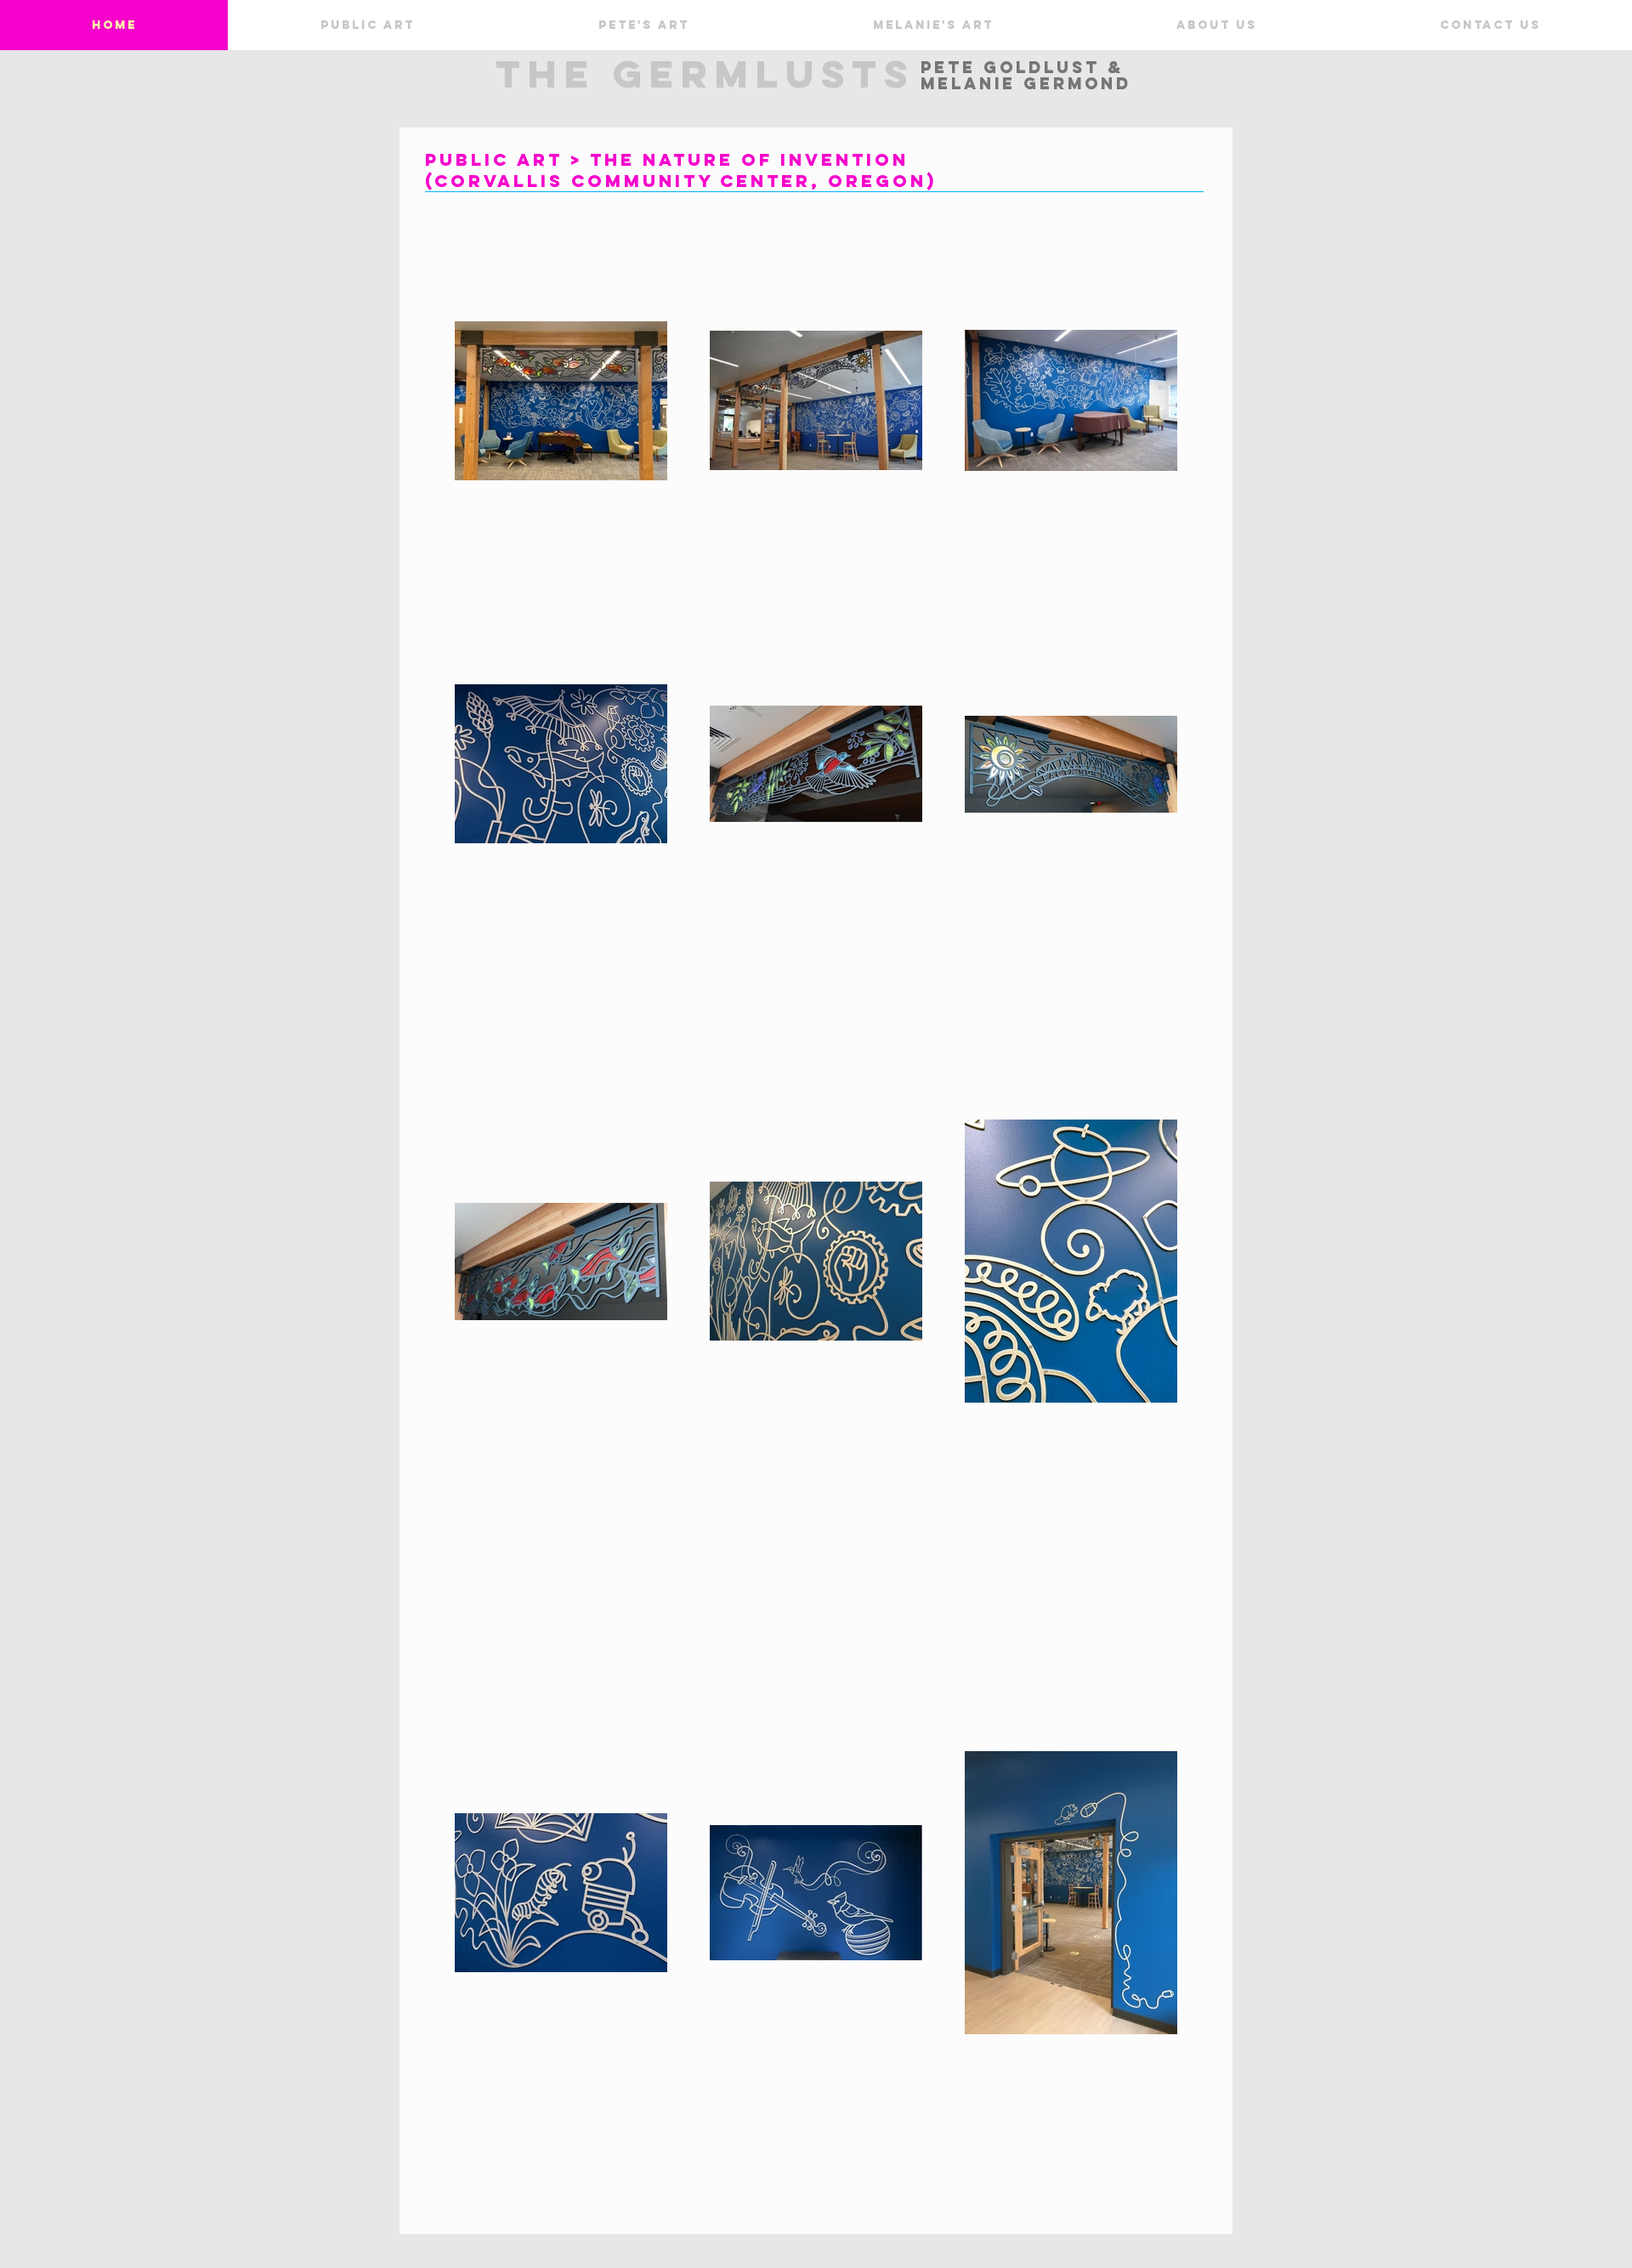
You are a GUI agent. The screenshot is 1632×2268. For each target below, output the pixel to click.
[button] (367, 25)
